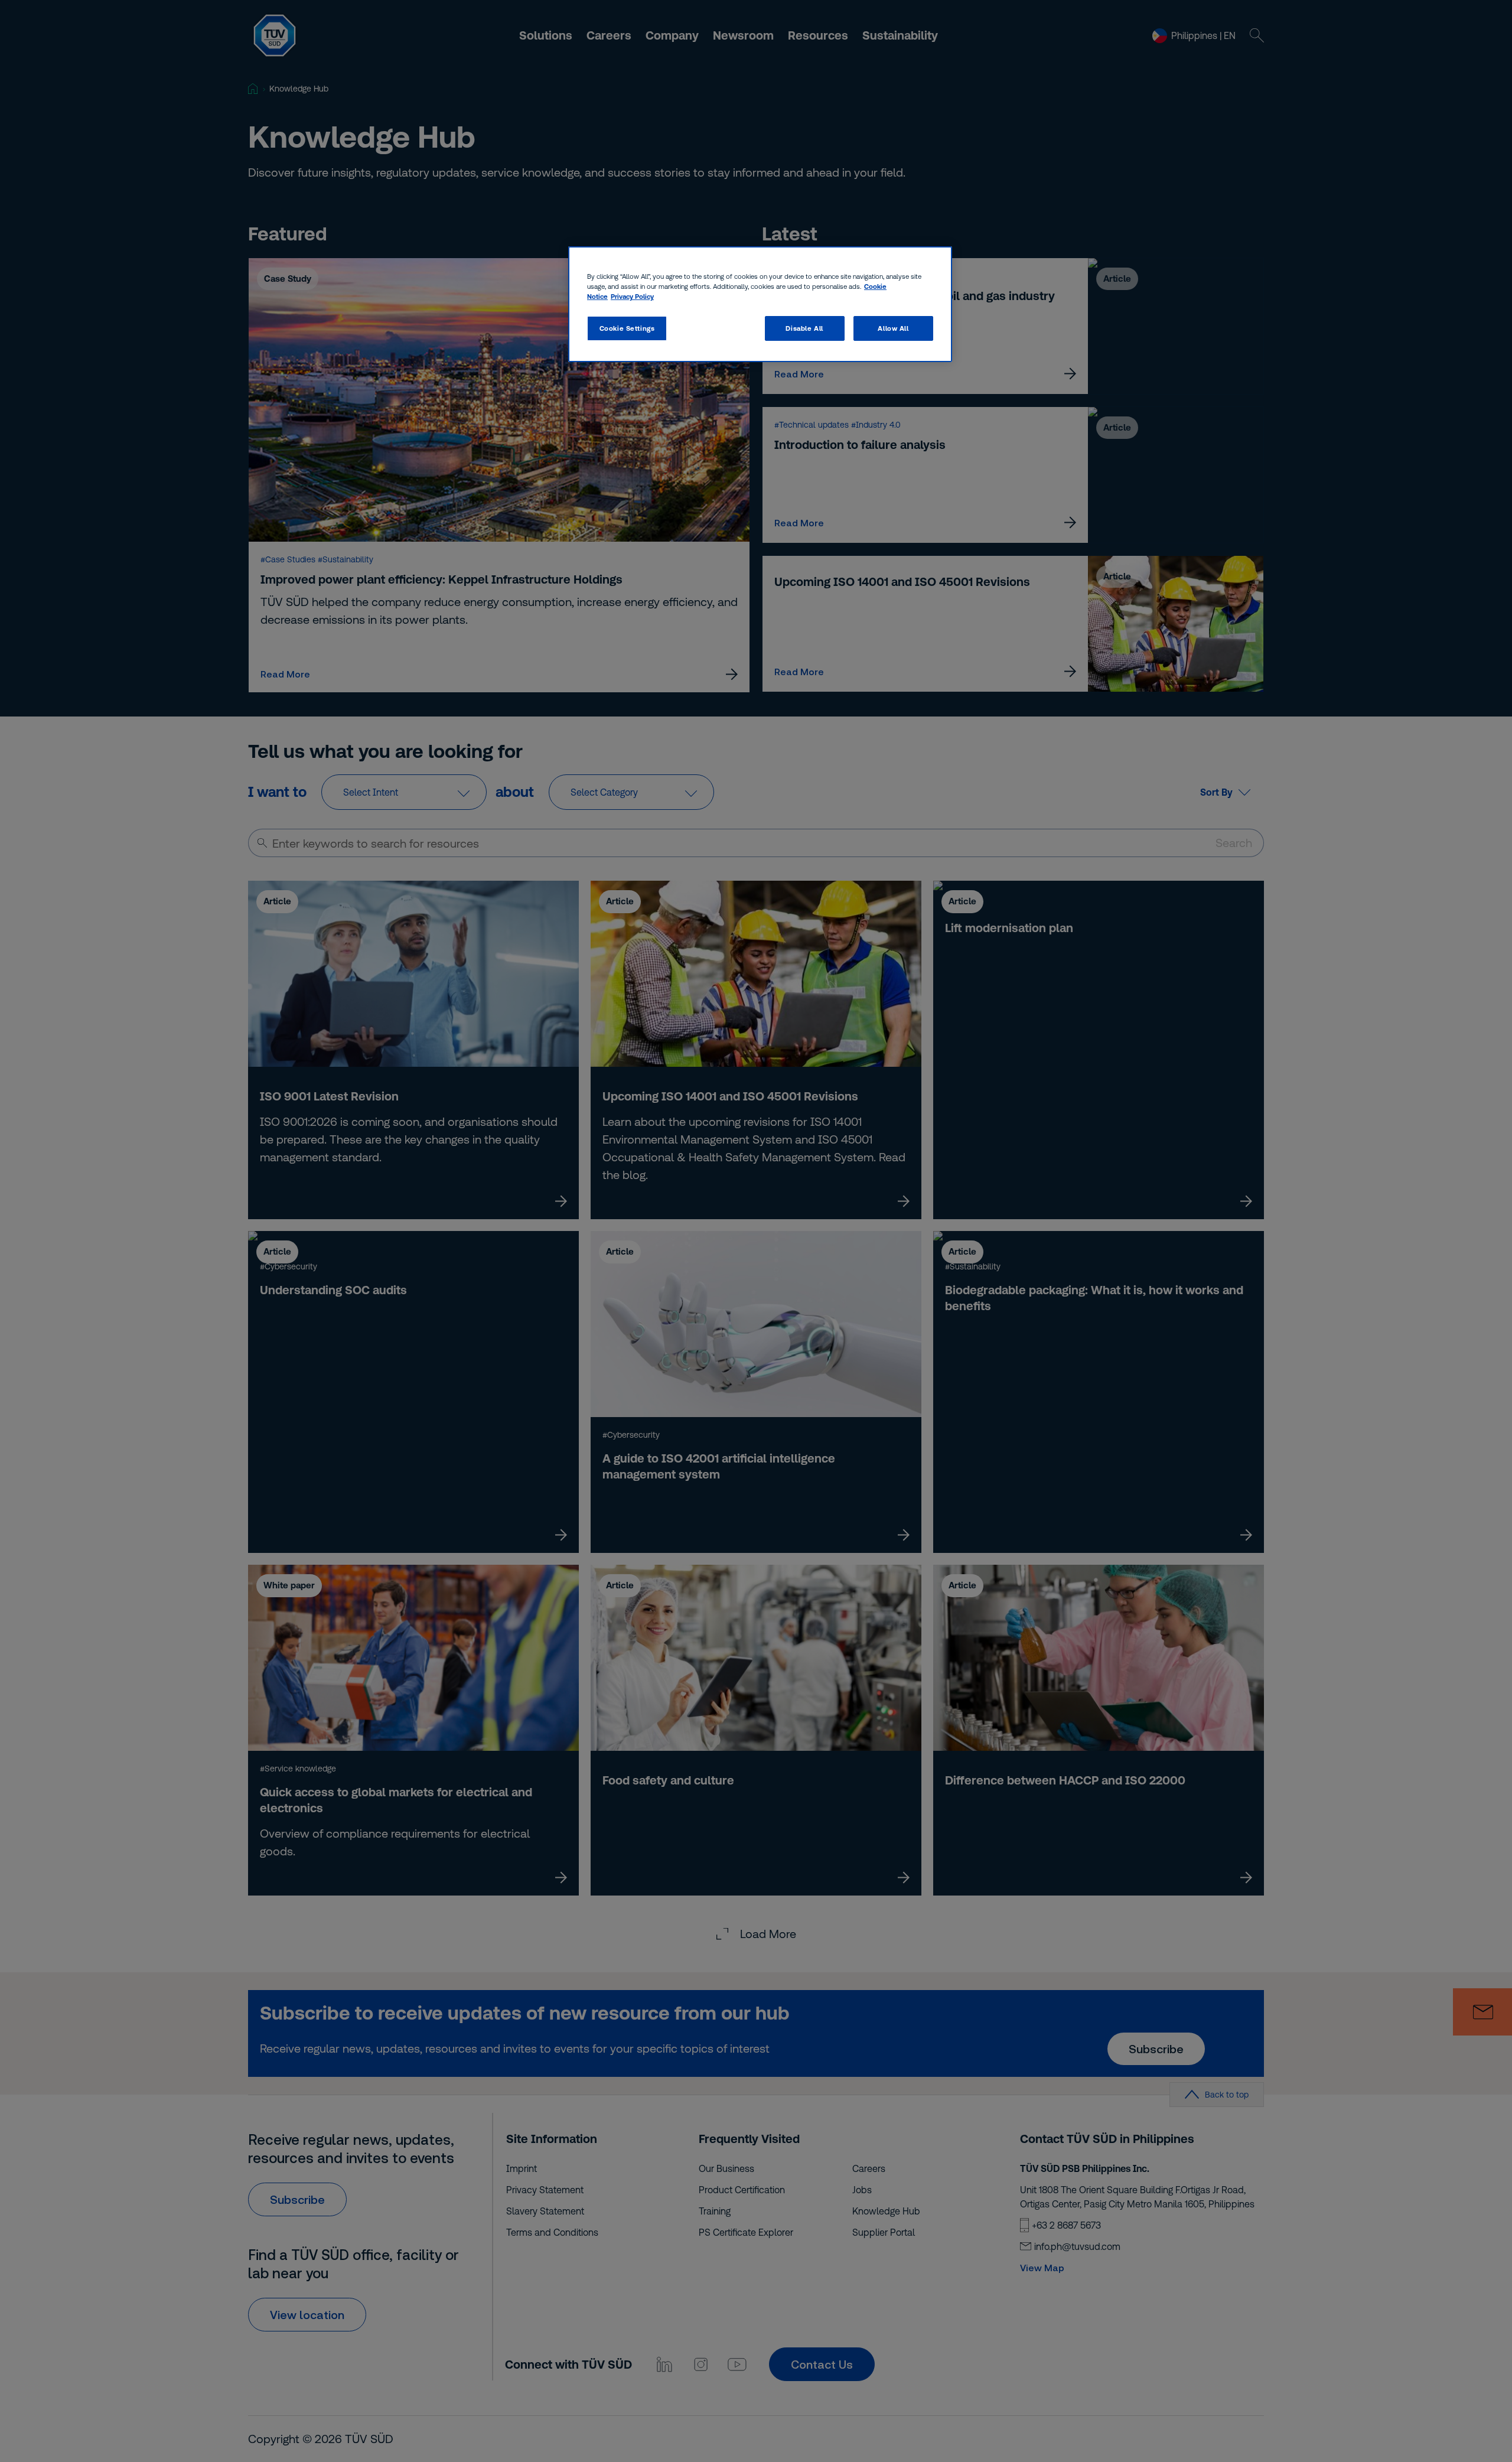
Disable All (804, 328)
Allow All (893, 328)
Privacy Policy (632, 296)
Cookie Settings (627, 328)
